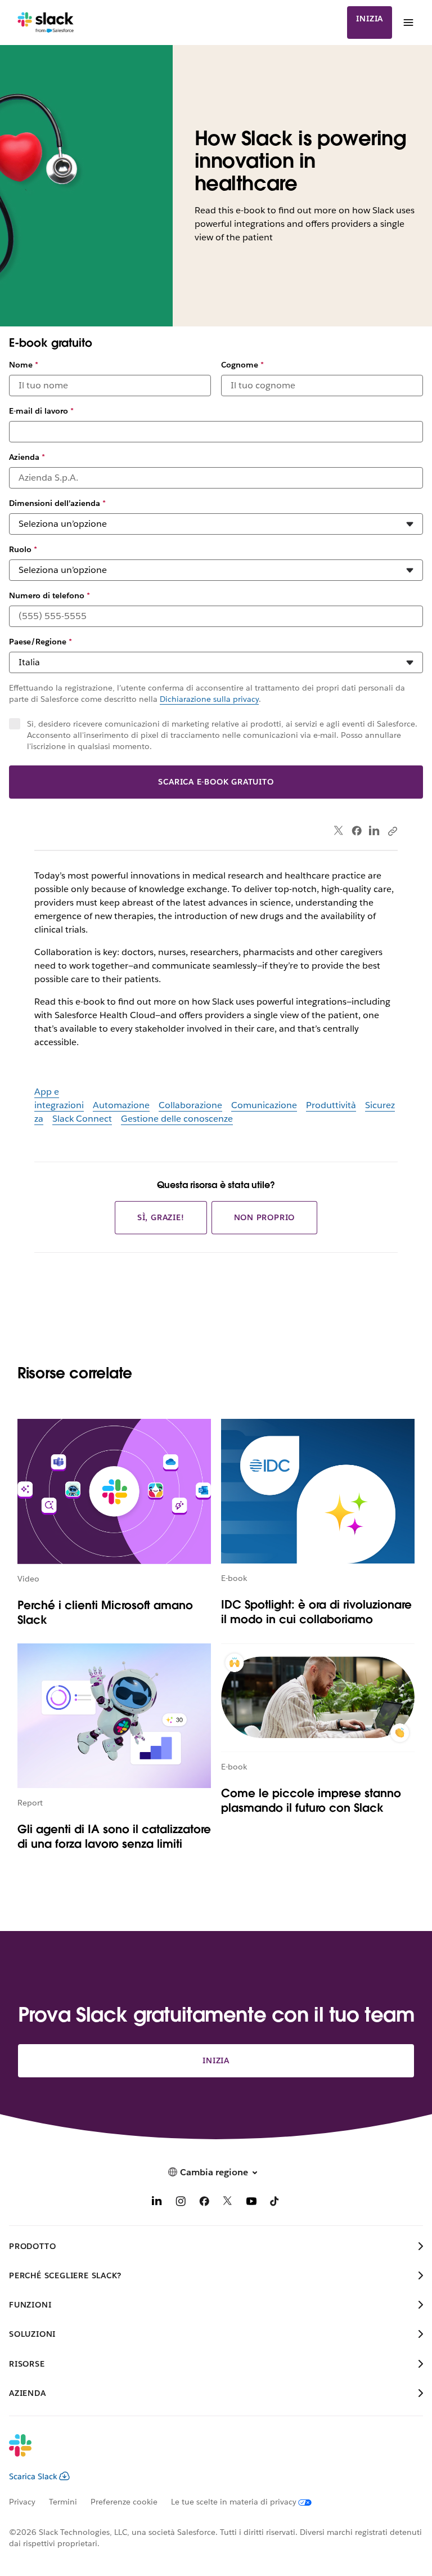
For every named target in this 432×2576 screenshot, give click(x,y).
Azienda (27, 457)
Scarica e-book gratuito (216, 782)
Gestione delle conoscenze (177, 1119)
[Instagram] (181, 2203)
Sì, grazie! (161, 1217)
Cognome (242, 365)
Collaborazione (190, 1105)
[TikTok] (275, 2203)
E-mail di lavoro (41, 411)
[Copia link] (392, 831)
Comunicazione (264, 1105)
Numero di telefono (49, 595)
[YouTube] (251, 2203)
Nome (24, 365)
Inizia (370, 19)
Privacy (22, 2502)
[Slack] (46, 23)
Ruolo (23, 549)
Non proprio (265, 1217)
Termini (63, 2502)
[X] (228, 2203)
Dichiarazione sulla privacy (209, 699)
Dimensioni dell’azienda (57, 503)
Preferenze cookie (124, 2502)
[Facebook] (357, 831)
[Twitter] (339, 831)
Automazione (121, 1105)
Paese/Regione (40, 642)
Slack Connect (82, 1119)
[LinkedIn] (374, 831)
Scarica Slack (33, 2476)
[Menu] (408, 23)
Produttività (331, 1105)
